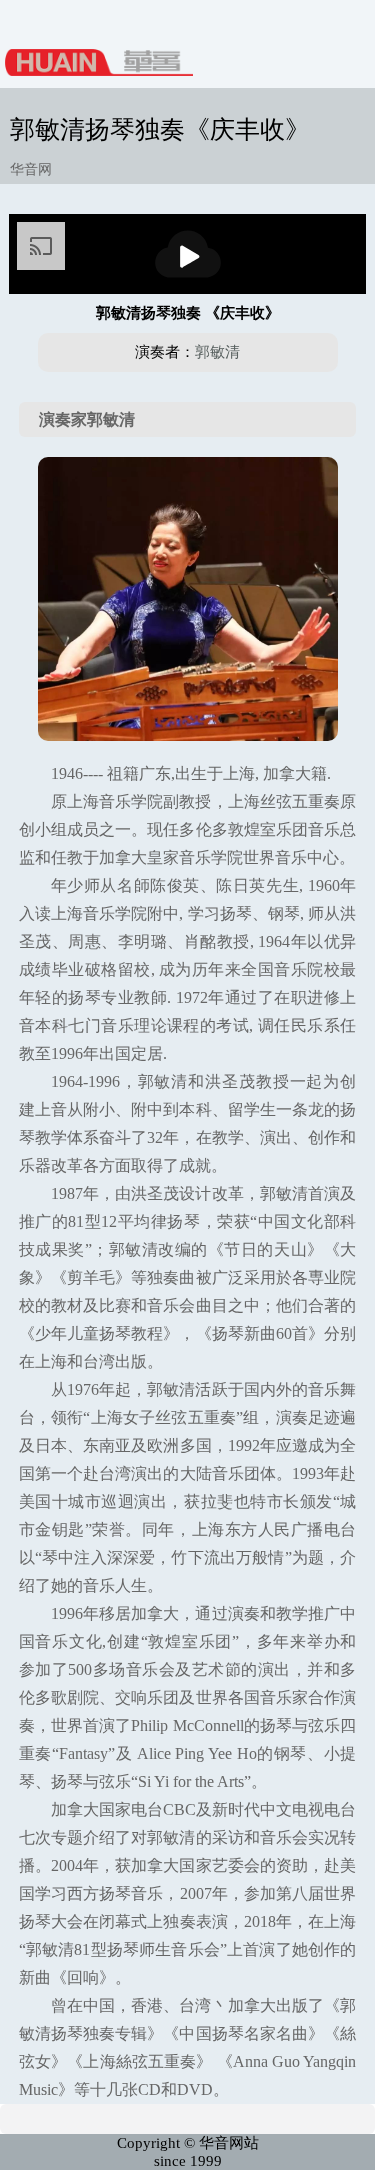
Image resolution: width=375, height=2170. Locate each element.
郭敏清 (217, 352)
